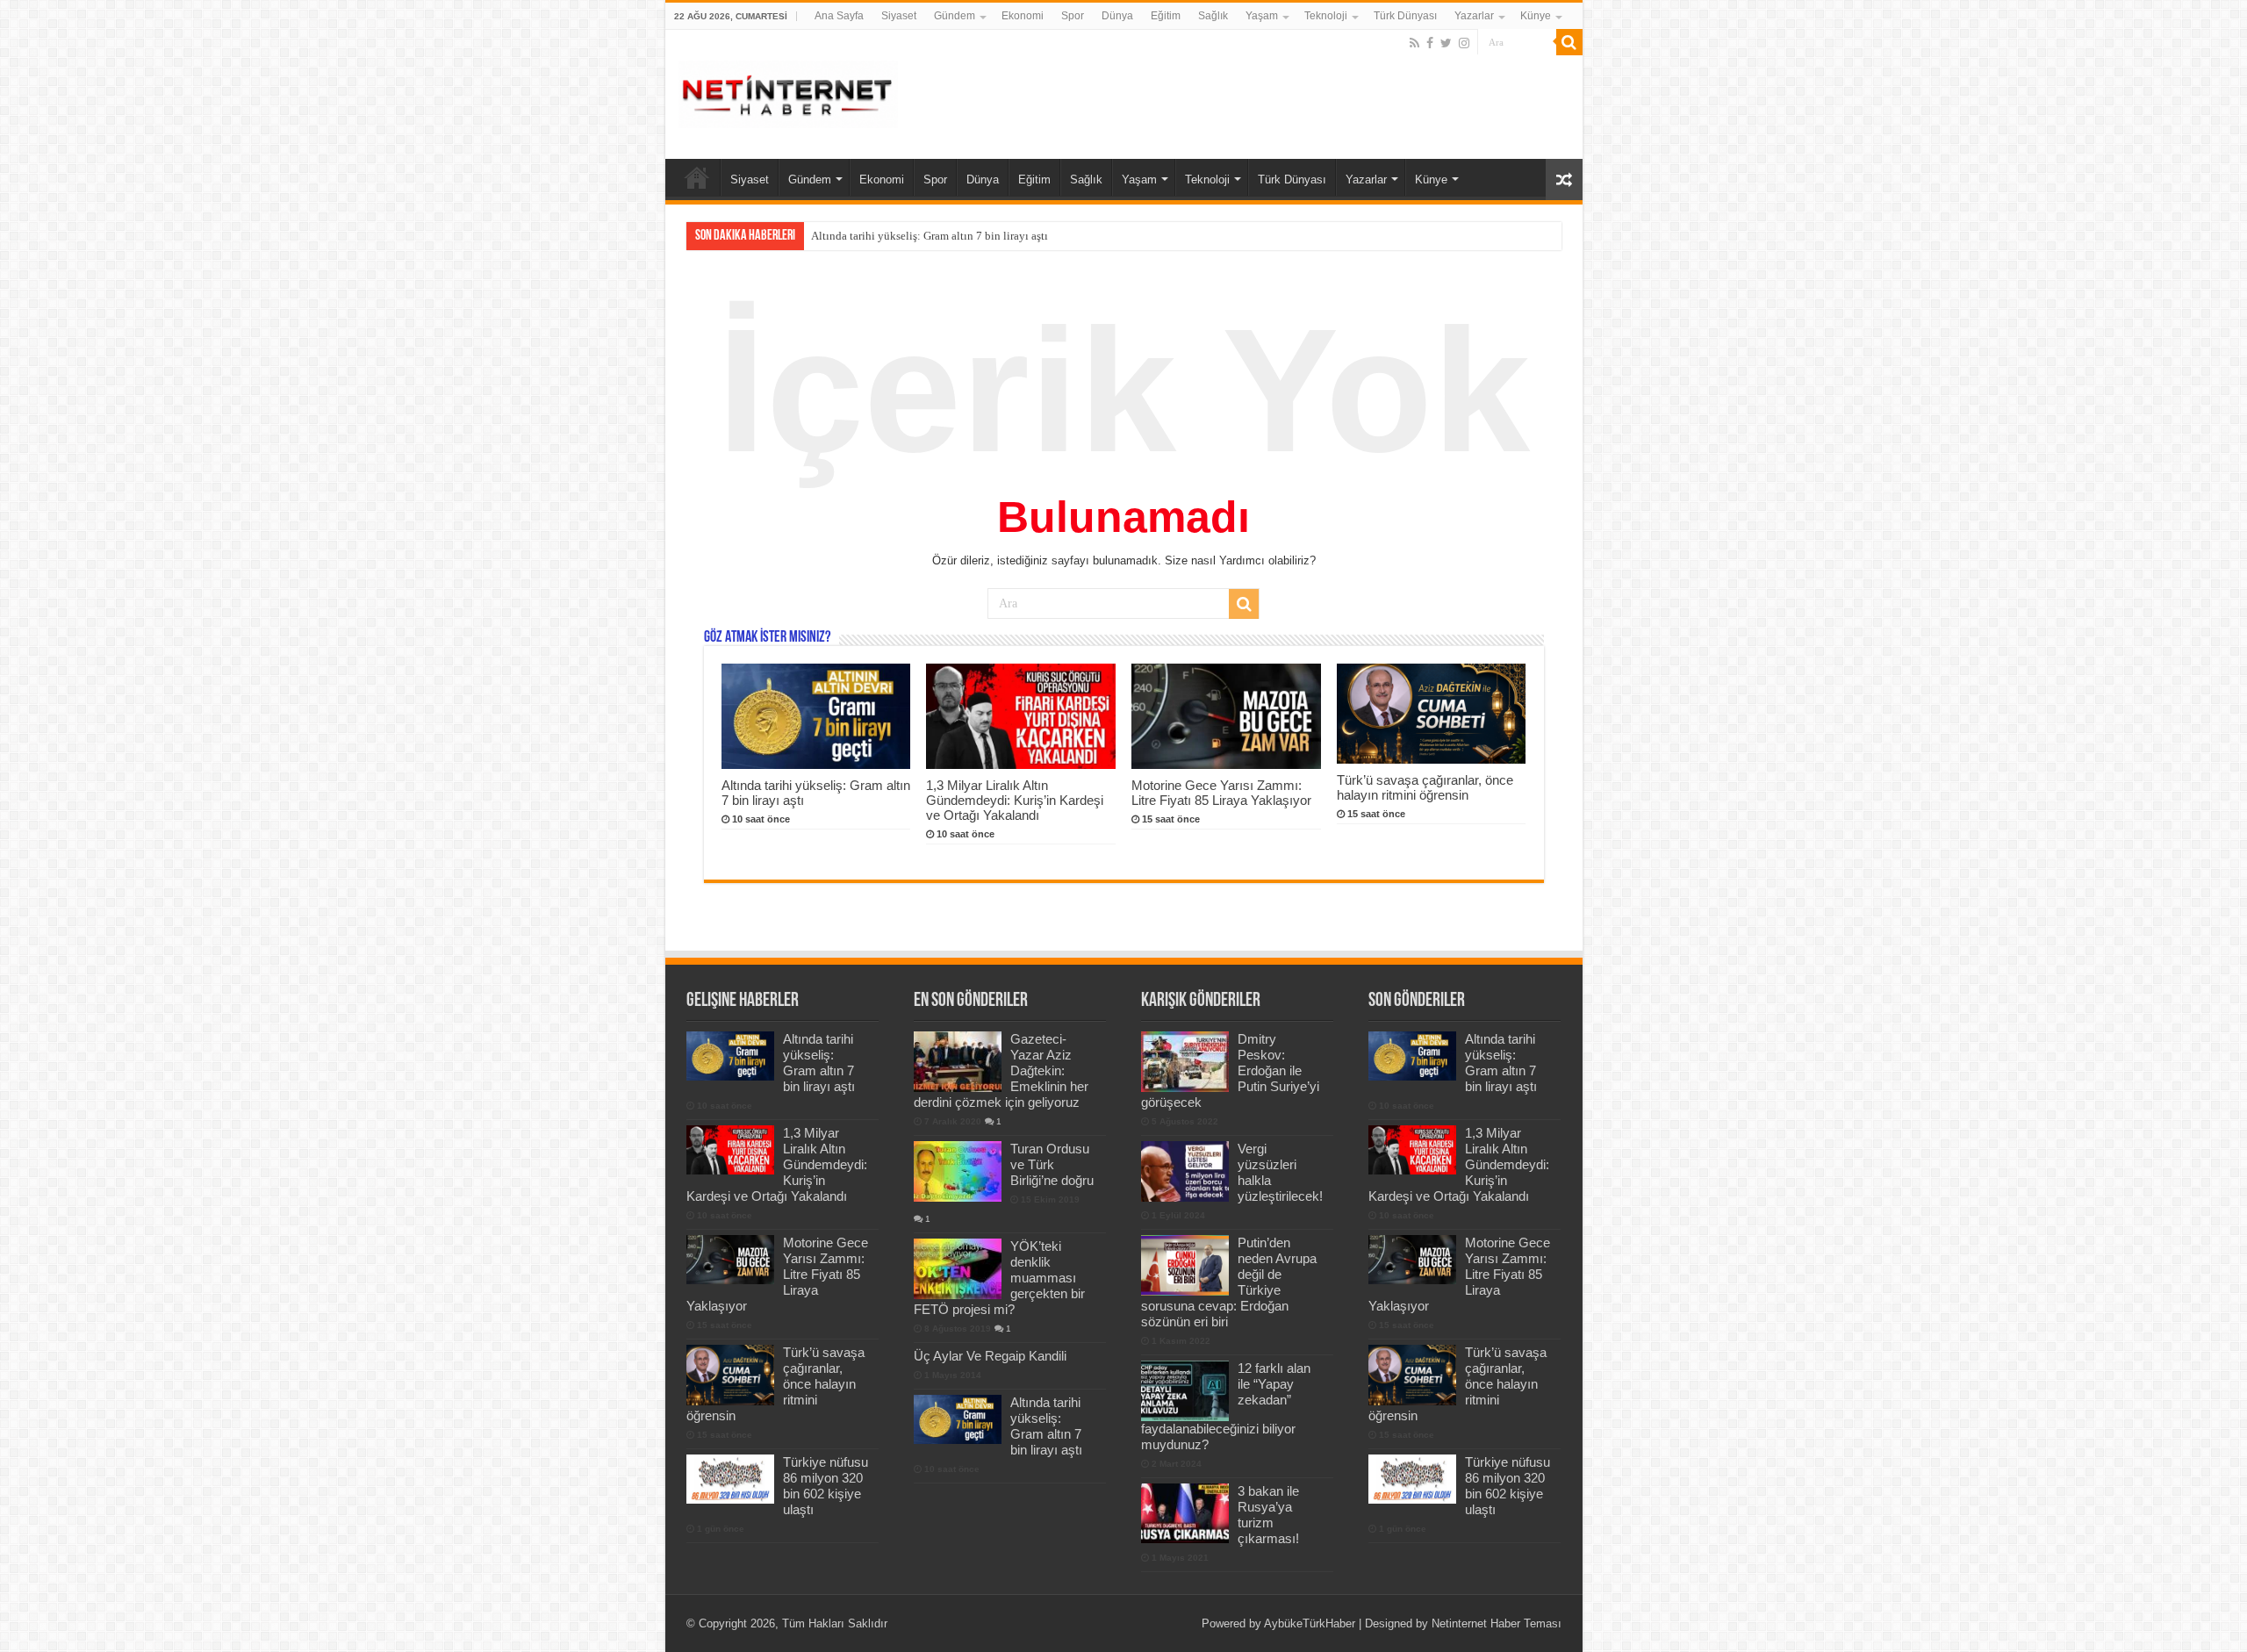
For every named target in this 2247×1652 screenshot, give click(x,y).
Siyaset (899, 16)
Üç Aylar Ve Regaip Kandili (990, 1356)
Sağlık (1213, 16)
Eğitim (1166, 16)
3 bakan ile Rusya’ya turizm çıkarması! (1268, 1515)
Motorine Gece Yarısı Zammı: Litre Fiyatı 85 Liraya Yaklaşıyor (1221, 793)
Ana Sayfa (839, 16)
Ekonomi (1023, 16)
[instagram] (1464, 43)
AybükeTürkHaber (1310, 1623)
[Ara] (1569, 42)
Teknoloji (1326, 16)
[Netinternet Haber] (788, 91)
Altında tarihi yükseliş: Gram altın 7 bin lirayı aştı (819, 1063)
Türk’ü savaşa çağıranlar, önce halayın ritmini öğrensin (1425, 787)
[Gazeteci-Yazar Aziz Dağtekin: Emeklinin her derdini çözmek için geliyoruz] (958, 1061)
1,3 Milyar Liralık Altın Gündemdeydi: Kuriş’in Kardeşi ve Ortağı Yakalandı (992, 236)
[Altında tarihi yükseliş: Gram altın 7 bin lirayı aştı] (958, 1419)
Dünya (1117, 16)
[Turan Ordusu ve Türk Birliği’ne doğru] (958, 1171)
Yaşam (1262, 16)
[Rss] (1414, 43)
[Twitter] (1446, 43)
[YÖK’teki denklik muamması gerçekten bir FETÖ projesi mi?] (958, 1268)
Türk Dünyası (1405, 16)
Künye (1536, 16)
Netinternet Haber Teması (1497, 1623)
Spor (1073, 16)
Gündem (955, 16)
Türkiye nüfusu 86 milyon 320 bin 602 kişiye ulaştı (826, 1486)
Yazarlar (1474, 16)
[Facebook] (1430, 43)
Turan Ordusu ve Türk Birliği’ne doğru (1052, 1164)
